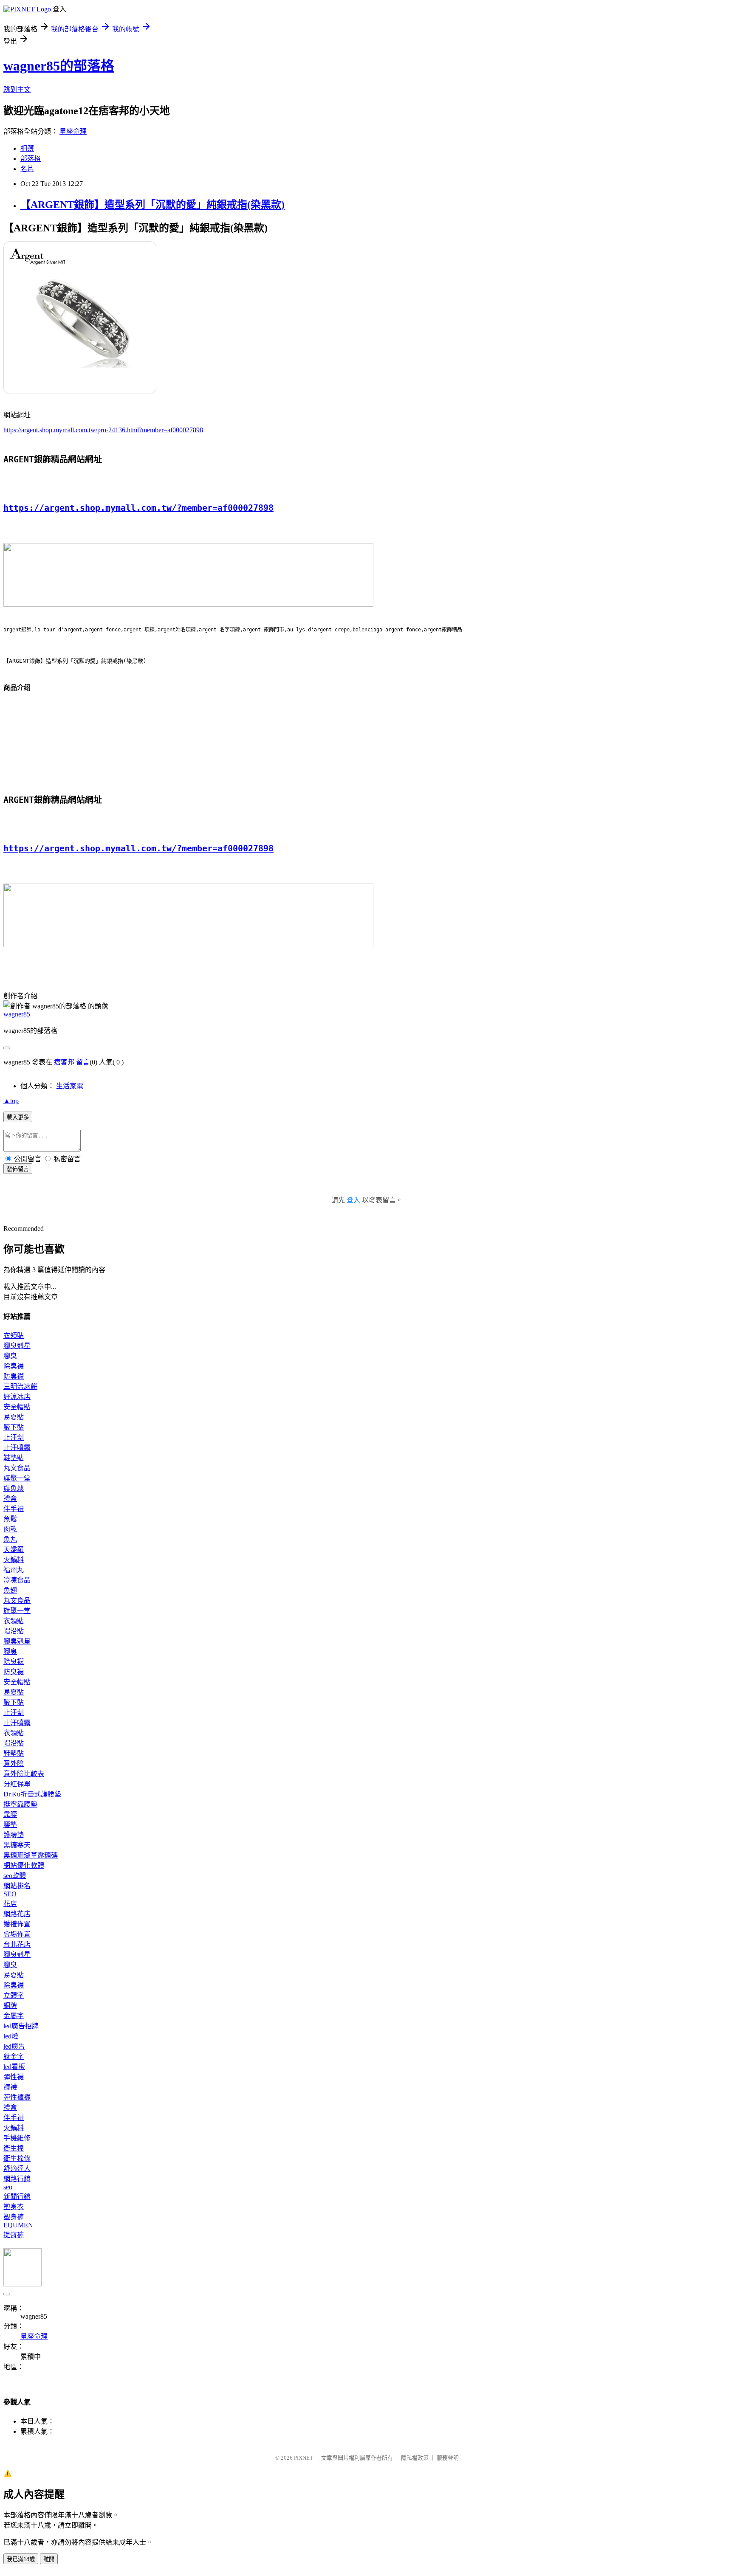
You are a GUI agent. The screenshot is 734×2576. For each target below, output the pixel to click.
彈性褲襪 (17, 2097)
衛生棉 (14, 2148)
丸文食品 (17, 1468)
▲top (11, 1101)
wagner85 (17, 1014)
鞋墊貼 (14, 1458)
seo (8, 2187)
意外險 (14, 1764)
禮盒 (10, 1499)
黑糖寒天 (17, 1845)
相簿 (27, 148)
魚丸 (10, 1539)
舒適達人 (17, 2169)
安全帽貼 (17, 1407)
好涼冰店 (17, 1397)
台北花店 (17, 1944)
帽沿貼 (14, 1631)
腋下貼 (14, 1427)
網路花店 (17, 1914)
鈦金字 (14, 2057)
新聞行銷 (17, 2197)
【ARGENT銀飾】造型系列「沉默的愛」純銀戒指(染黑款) (152, 205)
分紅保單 (17, 1784)
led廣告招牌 (21, 2026)
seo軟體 (15, 1876)
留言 (83, 1062)
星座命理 (73, 131)
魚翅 (10, 1590)
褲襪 (10, 2087)
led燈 (11, 2036)
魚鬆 (10, 1519)
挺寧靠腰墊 (20, 1804)
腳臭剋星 (17, 1346)
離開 (49, 2559)
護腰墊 (14, 1835)
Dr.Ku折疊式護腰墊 (32, 1794)
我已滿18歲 (21, 2559)
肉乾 (10, 1529)
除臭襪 (14, 1366)
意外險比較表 (24, 1774)
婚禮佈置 (17, 1924)
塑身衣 (14, 2207)
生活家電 (70, 1086)
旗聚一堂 (17, 1478)
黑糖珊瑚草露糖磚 (31, 1855)
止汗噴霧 (17, 1448)
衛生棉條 (17, 2158)
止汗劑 (14, 1437)
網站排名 (17, 1886)
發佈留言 (18, 1169)
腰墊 (10, 1825)
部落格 (31, 159)
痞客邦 (64, 1062)
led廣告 (14, 2046)
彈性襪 (14, 2077)
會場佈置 (17, 1934)
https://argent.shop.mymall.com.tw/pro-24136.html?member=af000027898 (103, 430)
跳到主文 (17, 89)
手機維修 (17, 2138)
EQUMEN (18, 2225)
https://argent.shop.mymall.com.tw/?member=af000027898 (138, 508)
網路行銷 (17, 2179)
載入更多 (18, 1117)
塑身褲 (14, 2217)
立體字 (14, 1995)
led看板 (14, 2067)
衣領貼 (14, 1336)
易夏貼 (14, 1417)
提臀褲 (14, 2235)
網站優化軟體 (24, 1865)
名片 (27, 169)
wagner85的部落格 (59, 66)
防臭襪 (14, 1376)
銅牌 (10, 2006)
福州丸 (14, 1570)
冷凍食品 (17, 1580)
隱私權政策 (415, 2458)
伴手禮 (14, 1509)
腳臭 (10, 1356)
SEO (10, 1894)
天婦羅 (14, 1550)
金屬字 (14, 2016)
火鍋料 (14, 1560)
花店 (10, 1904)
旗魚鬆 (14, 1488)
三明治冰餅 (20, 1387)
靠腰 (10, 1814)
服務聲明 (448, 2458)
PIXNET (303, 2458)
